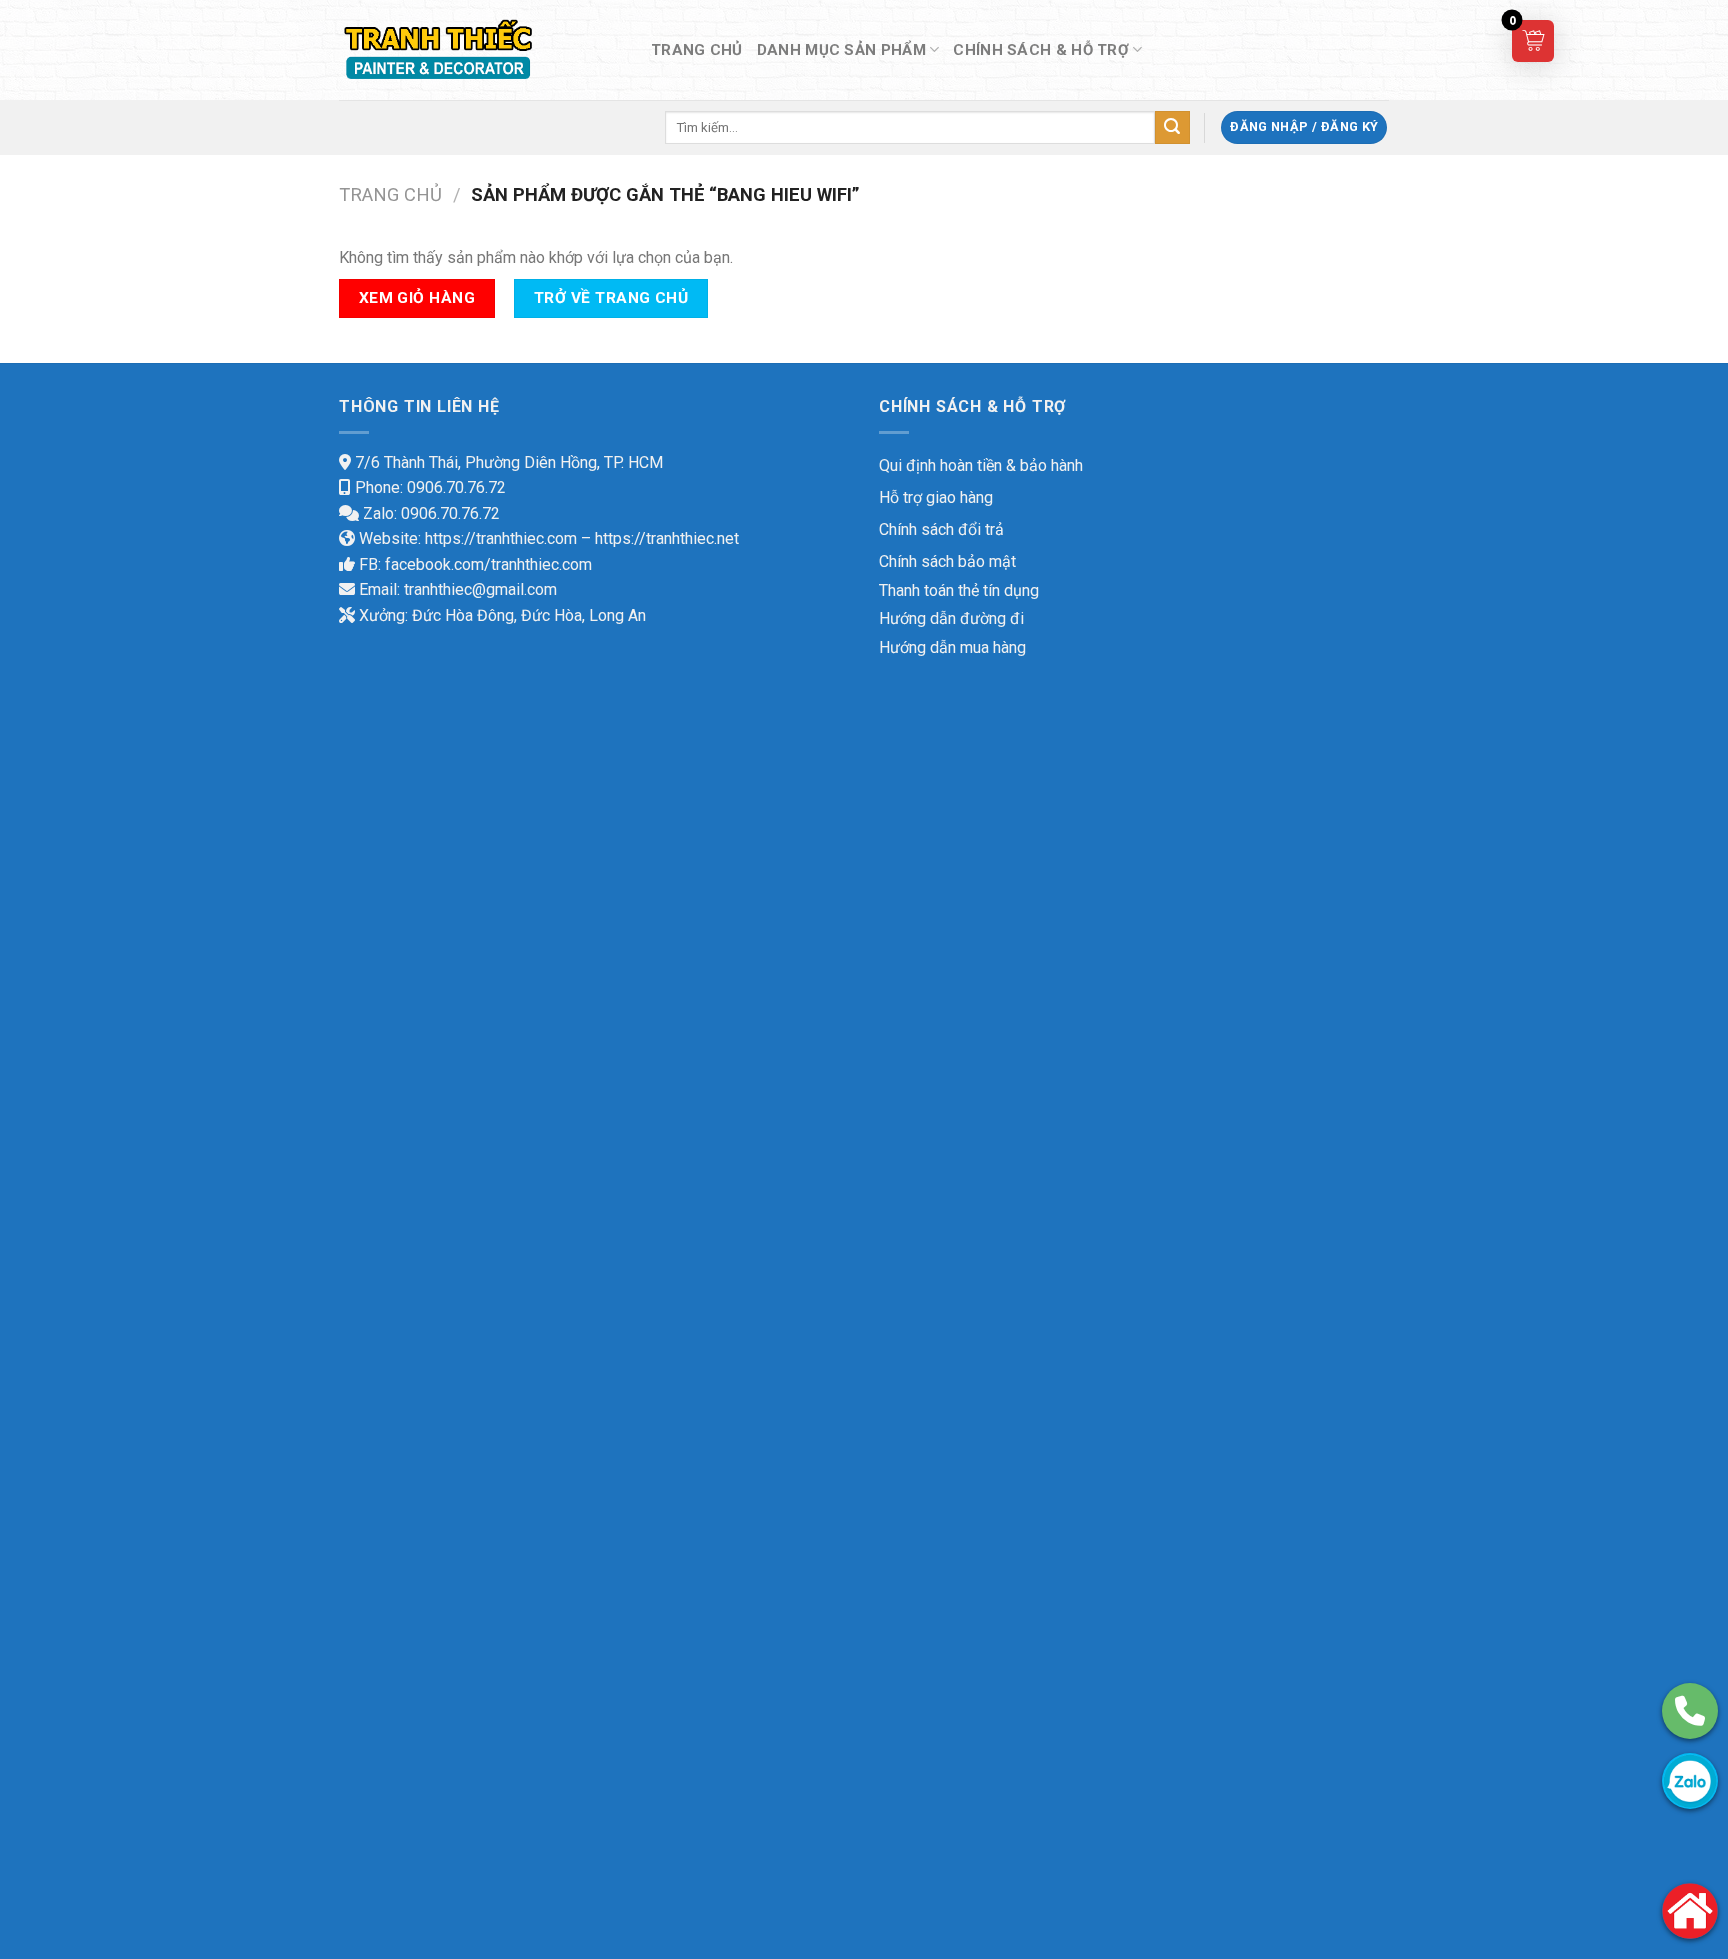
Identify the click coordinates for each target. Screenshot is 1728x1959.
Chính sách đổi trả (941, 529)
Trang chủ (390, 194)
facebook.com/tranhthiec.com (488, 564)
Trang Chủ (697, 50)
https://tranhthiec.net (667, 538)
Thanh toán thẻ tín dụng (959, 590)
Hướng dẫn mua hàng (952, 647)
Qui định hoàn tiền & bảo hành (981, 465)
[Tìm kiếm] (1172, 128)
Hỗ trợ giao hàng (936, 497)
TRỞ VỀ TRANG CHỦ (611, 298)
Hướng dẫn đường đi (951, 618)
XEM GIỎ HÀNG (417, 298)
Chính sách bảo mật (947, 561)
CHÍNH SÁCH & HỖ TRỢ (1041, 50)
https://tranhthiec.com (501, 538)
